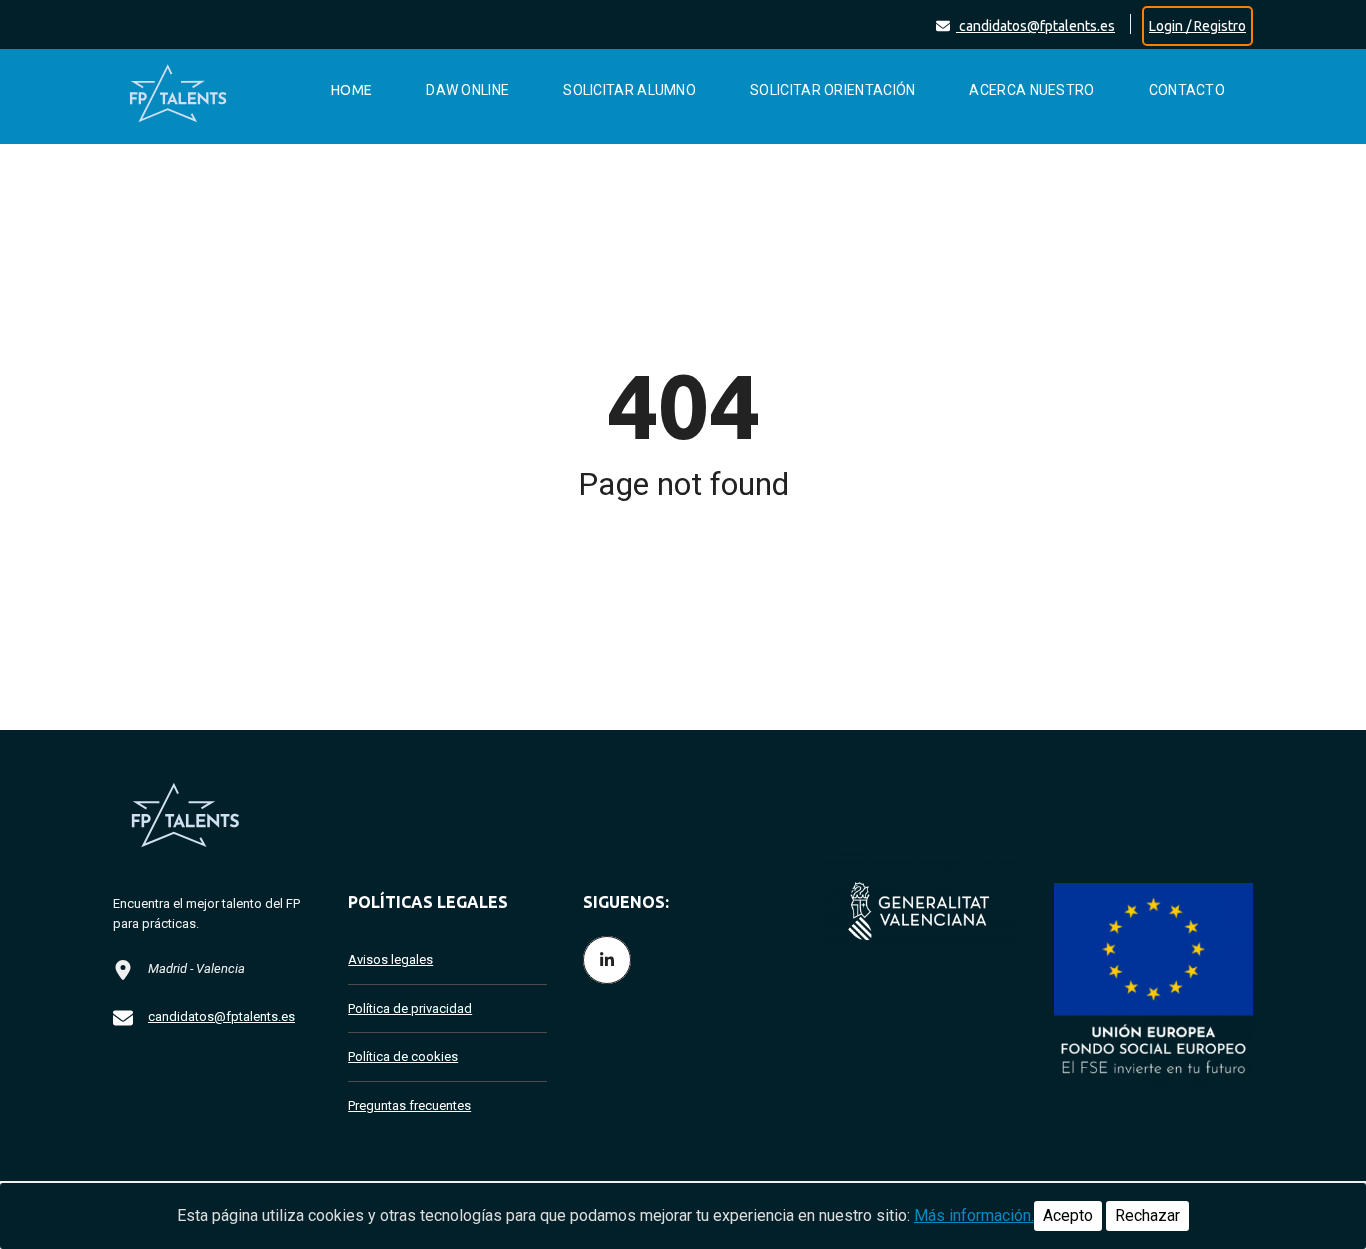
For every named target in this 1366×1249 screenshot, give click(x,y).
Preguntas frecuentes (409, 1105)
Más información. (974, 1215)
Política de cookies (403, 1056)
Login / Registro (1197, 26)
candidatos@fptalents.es (1035, 26)
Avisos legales (390, 959)
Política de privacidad (410, 1008)
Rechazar (1147, 1215)
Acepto (1068, 1215)
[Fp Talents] (198, 90)
